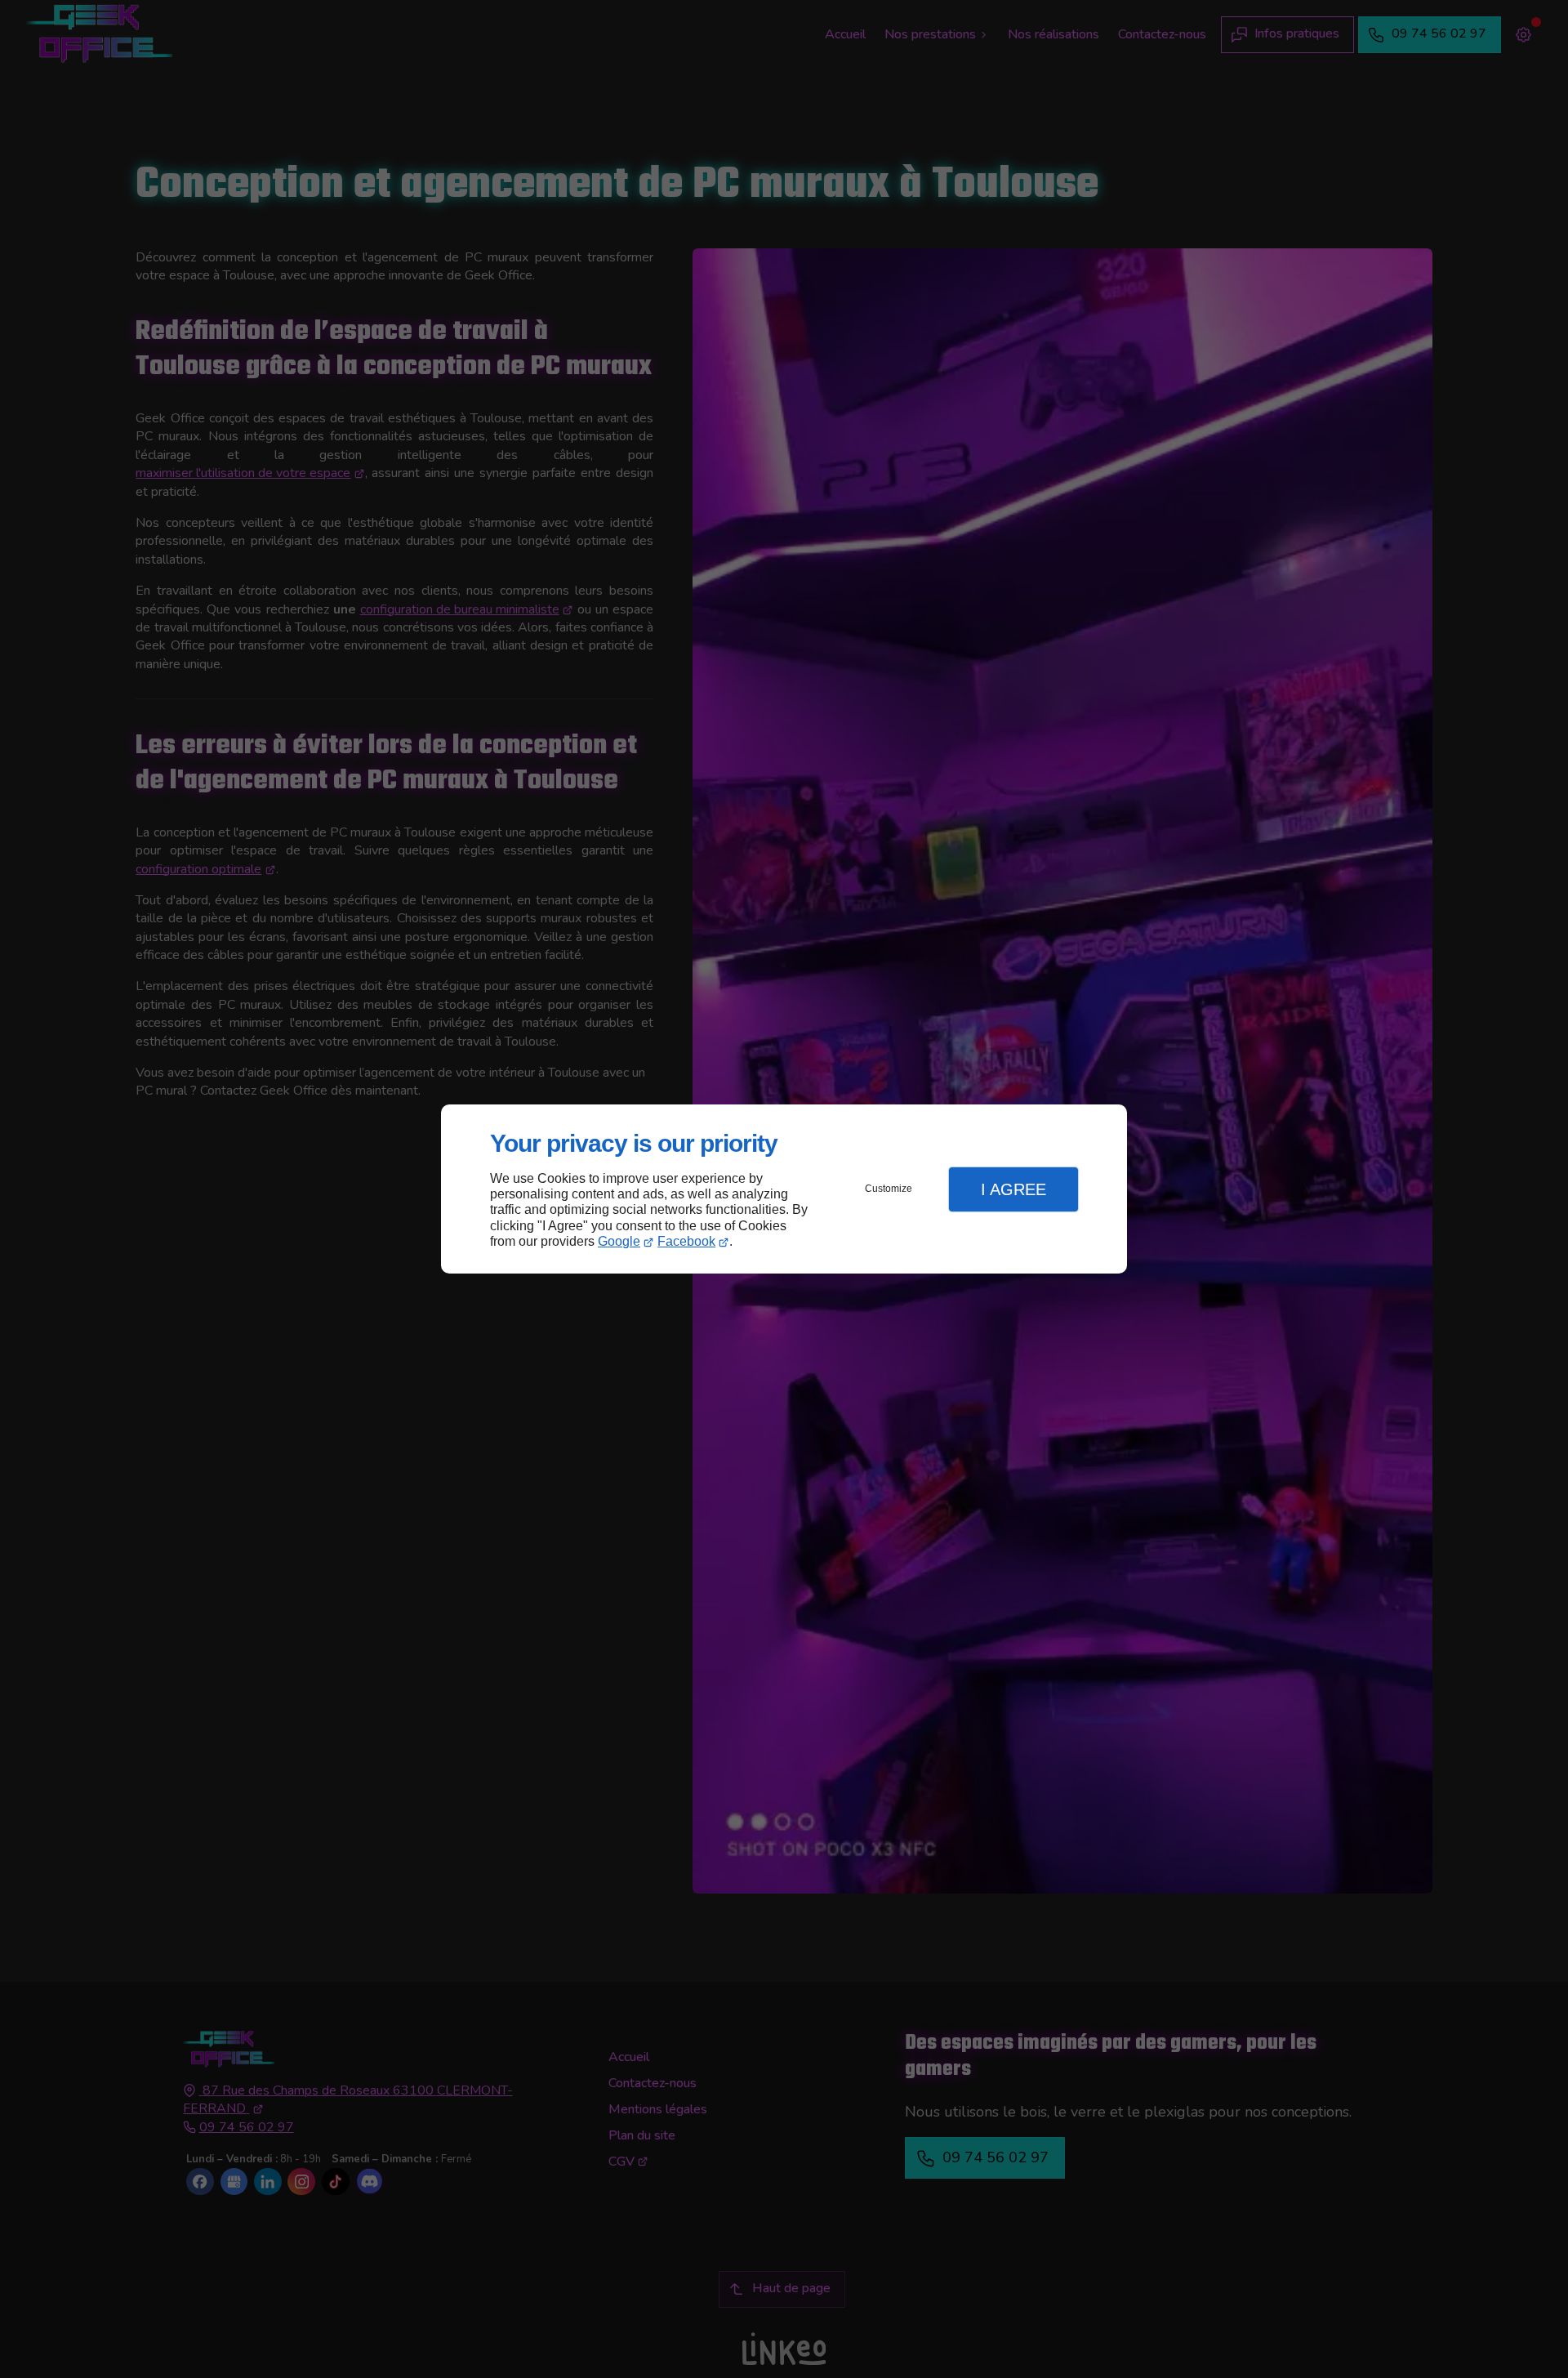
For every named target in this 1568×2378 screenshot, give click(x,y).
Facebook (686, 1241)
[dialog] (784, 1189)
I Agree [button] (1013, 1189)
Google (619, 1241)
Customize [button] (889, 1189)
